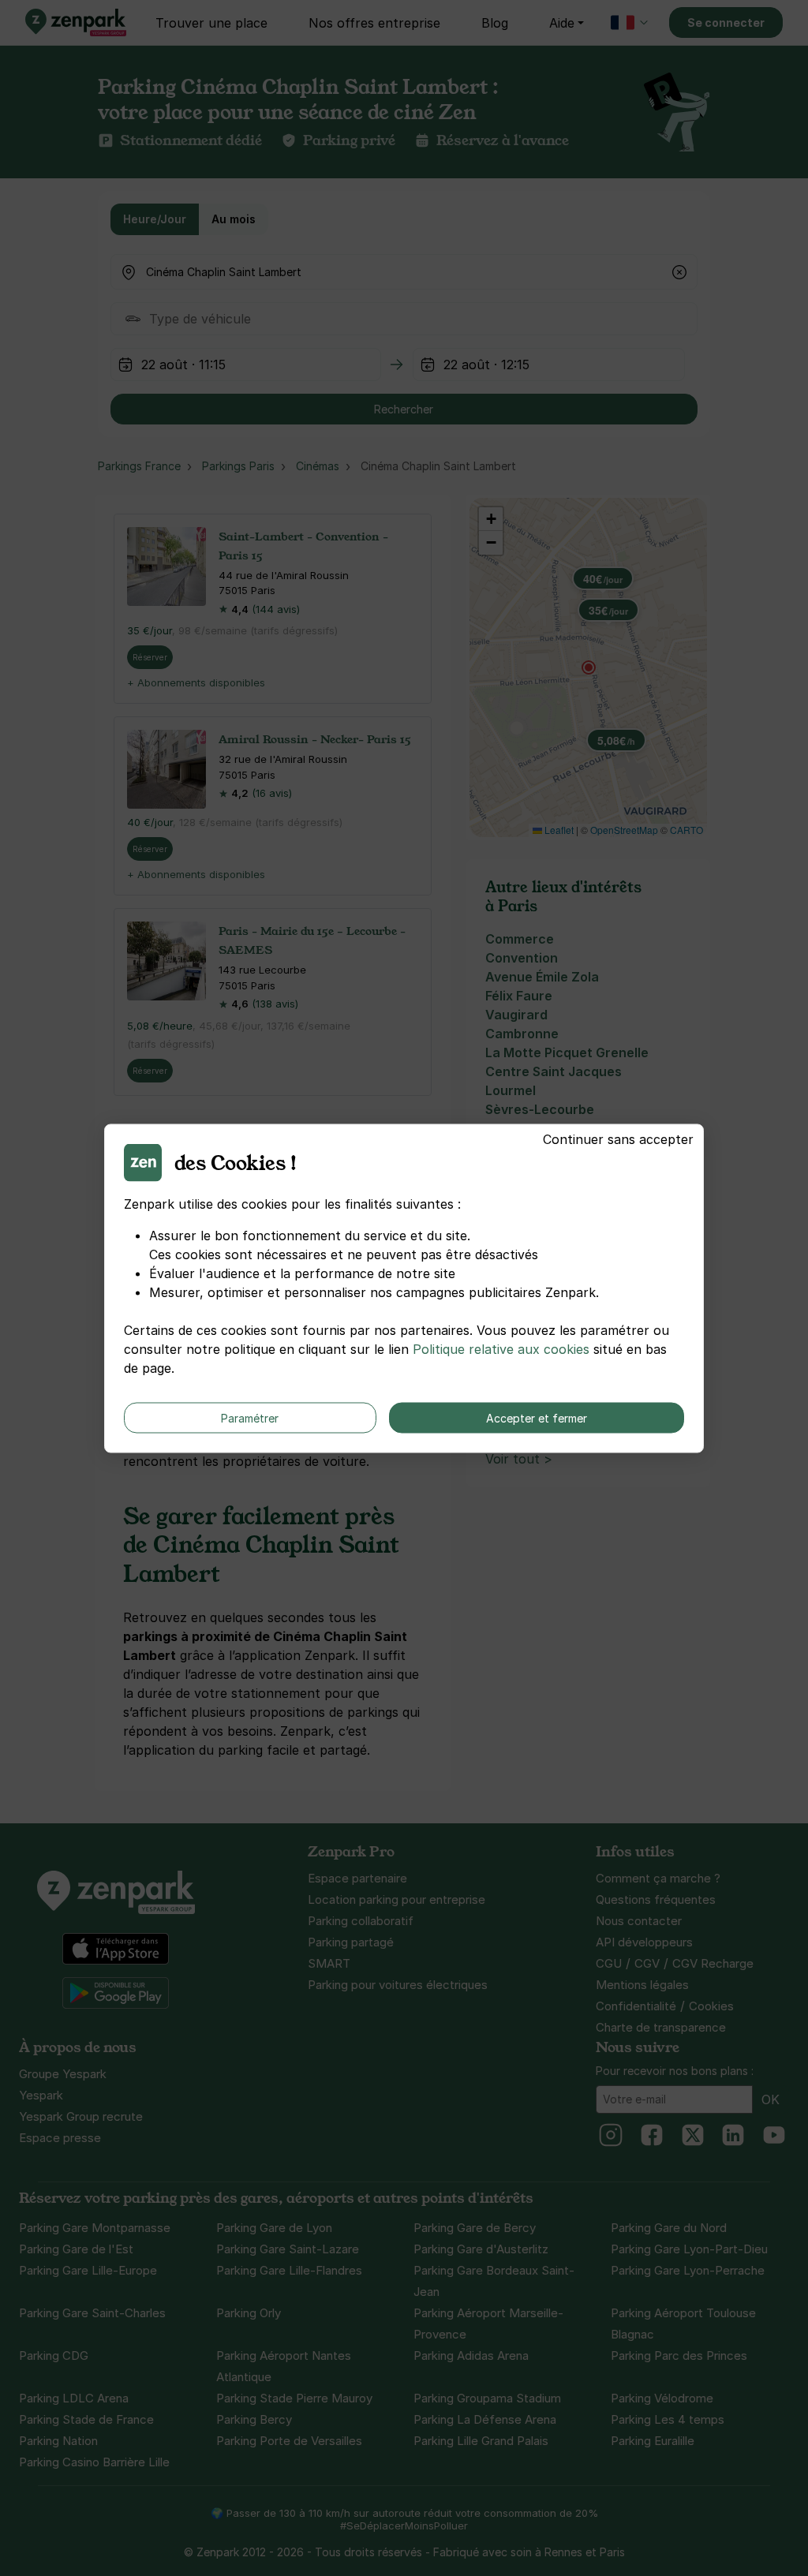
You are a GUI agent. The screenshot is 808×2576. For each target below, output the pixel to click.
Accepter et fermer (537, 1417)
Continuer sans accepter (618, 1138)
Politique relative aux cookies (501, 1348)
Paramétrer (250, 1417)
